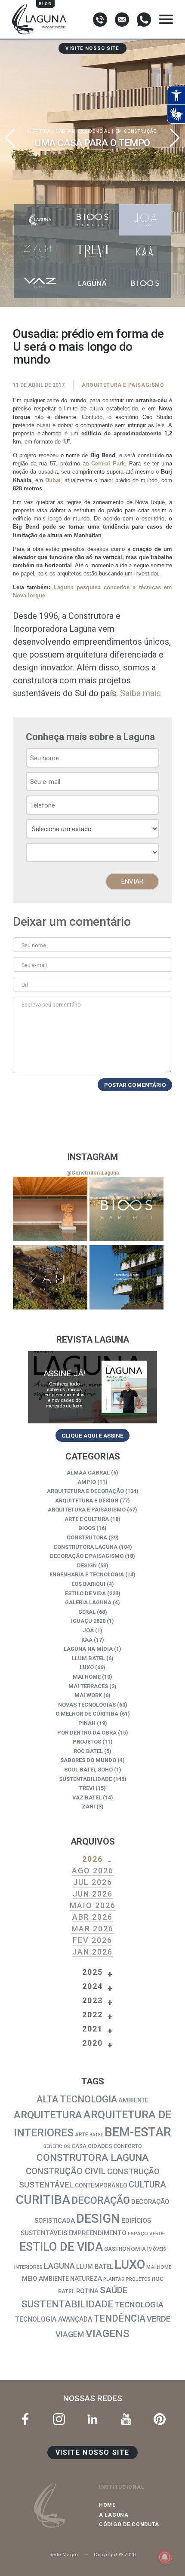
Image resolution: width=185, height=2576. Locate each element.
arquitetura (48, 2115)
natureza (86, 2279)
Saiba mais (140, 693)
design (98, 2218)
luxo (130, 2264)
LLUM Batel (88, 1658)
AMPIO (87, 1482)
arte (82, 2134)
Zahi (88, 1807)
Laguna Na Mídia (88, 1649)
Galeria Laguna (88, 1602)
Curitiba (43, 2200)
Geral (87, 1612)
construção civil (66, 2171)
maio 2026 (93, 1905)
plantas (114, 2279)
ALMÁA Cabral (88, 1473)
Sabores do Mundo (88, 1760)
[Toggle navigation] (166, 19)
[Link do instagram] (50, 1209)
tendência (119, 2318)
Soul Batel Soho (88, 1770)
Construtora (87, 1537)
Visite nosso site (92, 48)
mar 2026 (92, 1929)
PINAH (87, 1723)
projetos (138, 2279)
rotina (87, 2291)
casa (79, 2146)
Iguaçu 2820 (88, 1621)
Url (25, 985)
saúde (114, 2290)
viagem (70, 2334)
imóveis (157, 2249)
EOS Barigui (88, 1584)
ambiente (133, 2100)
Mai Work (88, 1695)
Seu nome (34, 945)
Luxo (87, 1667)
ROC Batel (88, 1751)
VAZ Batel (87, 1797)
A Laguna (114, 2515)
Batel (96, 2135)
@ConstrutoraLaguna (92, 1173)
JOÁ (88, 1630)
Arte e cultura (87, 1519)
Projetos (87, 1742)
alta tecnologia (77, 2099)
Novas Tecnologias (87, 1705)
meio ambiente (45, 2279)
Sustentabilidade (85, 1779)
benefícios (57, 2146)
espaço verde (146, 2233)
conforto (128, 2146)
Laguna (59, 2266)
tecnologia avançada (54, 2319)
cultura (147, 2184)
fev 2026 (92, 1940)
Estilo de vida (85, 1593)
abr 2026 (92, 1917)
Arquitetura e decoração (85, 1491)
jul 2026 (93, 1882)
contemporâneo (101, 2185)
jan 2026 (92, 1952)
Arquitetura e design (87, 1501)
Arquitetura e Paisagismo (123, 385)
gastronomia (125, 2249)
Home (107, 2505)
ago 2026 (93, 1871)
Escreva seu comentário (51, 1005)
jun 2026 (93, 1894)
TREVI (87, 1788)
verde (159, 2319)
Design (87, 1565)
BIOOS (87, 1528)
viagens (108, 2333)
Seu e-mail (34, 965)
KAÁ (87, 1640)
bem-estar (138, 2132)
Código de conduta (129, 2524)
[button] (175, 138)
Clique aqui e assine (92, 1435)
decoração (101, 2201)
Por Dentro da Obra (87, 1733)
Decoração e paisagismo (87, 1556)
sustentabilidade (67, 2304)
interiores (28, 2267)
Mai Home (87, 1677)
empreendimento (97, 2233)
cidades (100, 2146)
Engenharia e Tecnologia (87, 1574)
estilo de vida (61, 2247)
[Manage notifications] (165, 2557)
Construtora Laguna (85, 1547)
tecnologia (139, 2305)
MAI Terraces (88, 1686)
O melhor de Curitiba (87, 1714)
